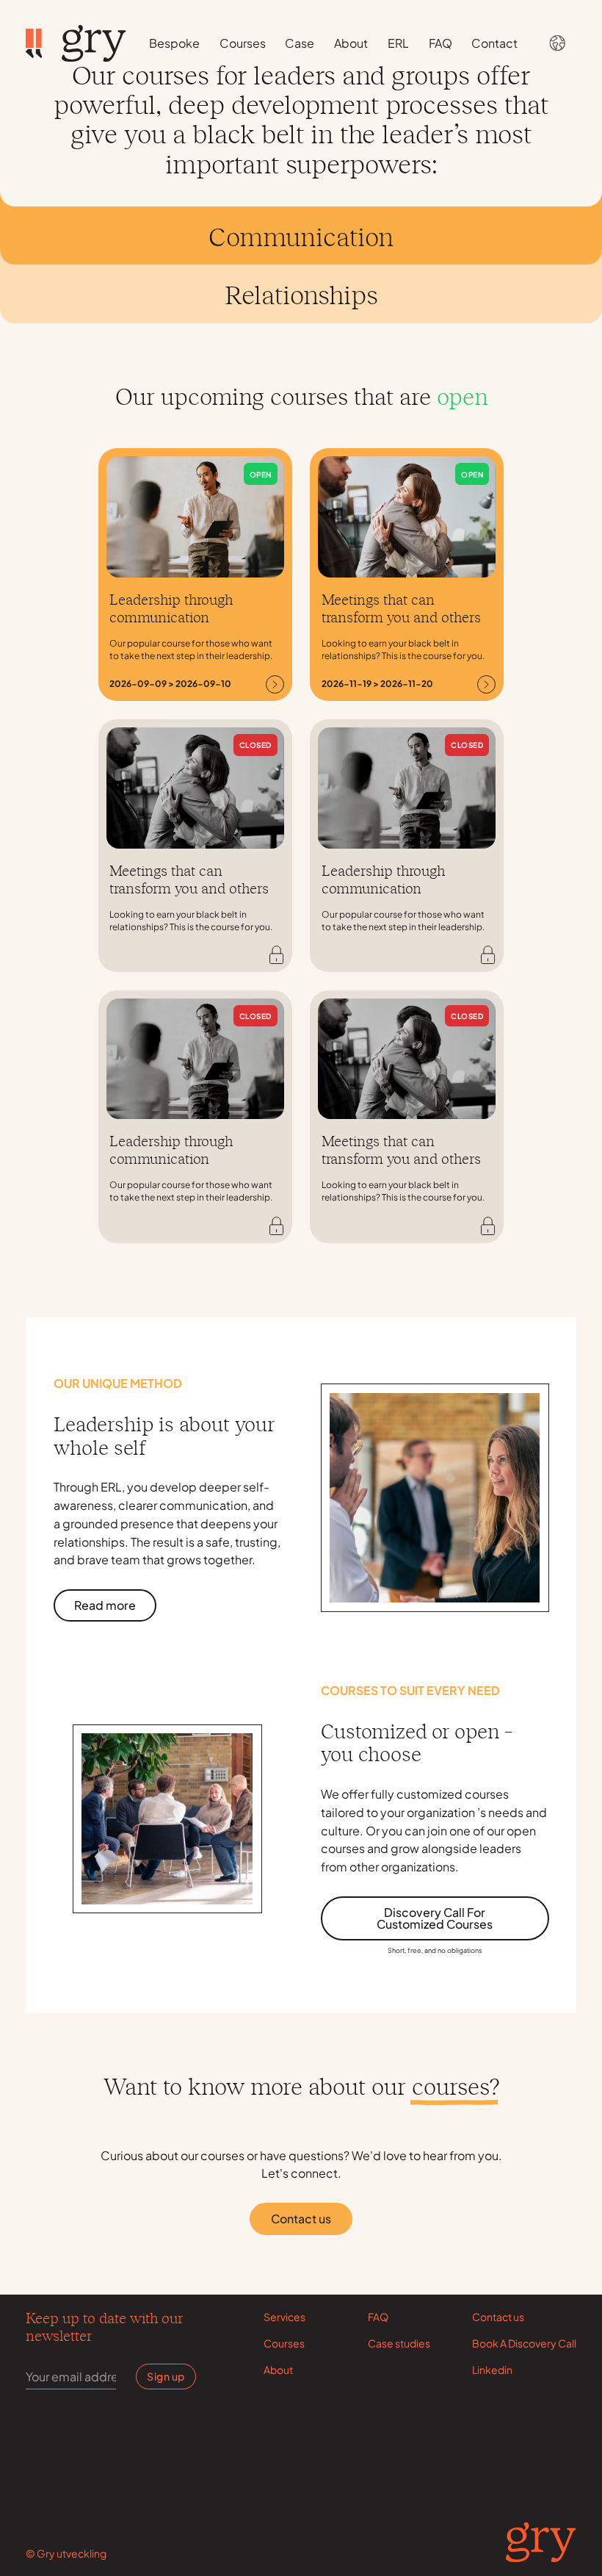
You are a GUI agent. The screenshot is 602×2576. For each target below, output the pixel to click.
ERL (398, 43)
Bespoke (174, 43)
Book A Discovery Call (524, 2343)
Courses (243, 43)
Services (284, 2317)
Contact (494, 43)
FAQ (440, 43)
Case (300, 43)
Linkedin (492, 2370)
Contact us (301, 2219)
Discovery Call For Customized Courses (435, 1918)
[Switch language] (557, 43)
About (351, 43)
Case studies (399, 2343)
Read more (105, 1605)
